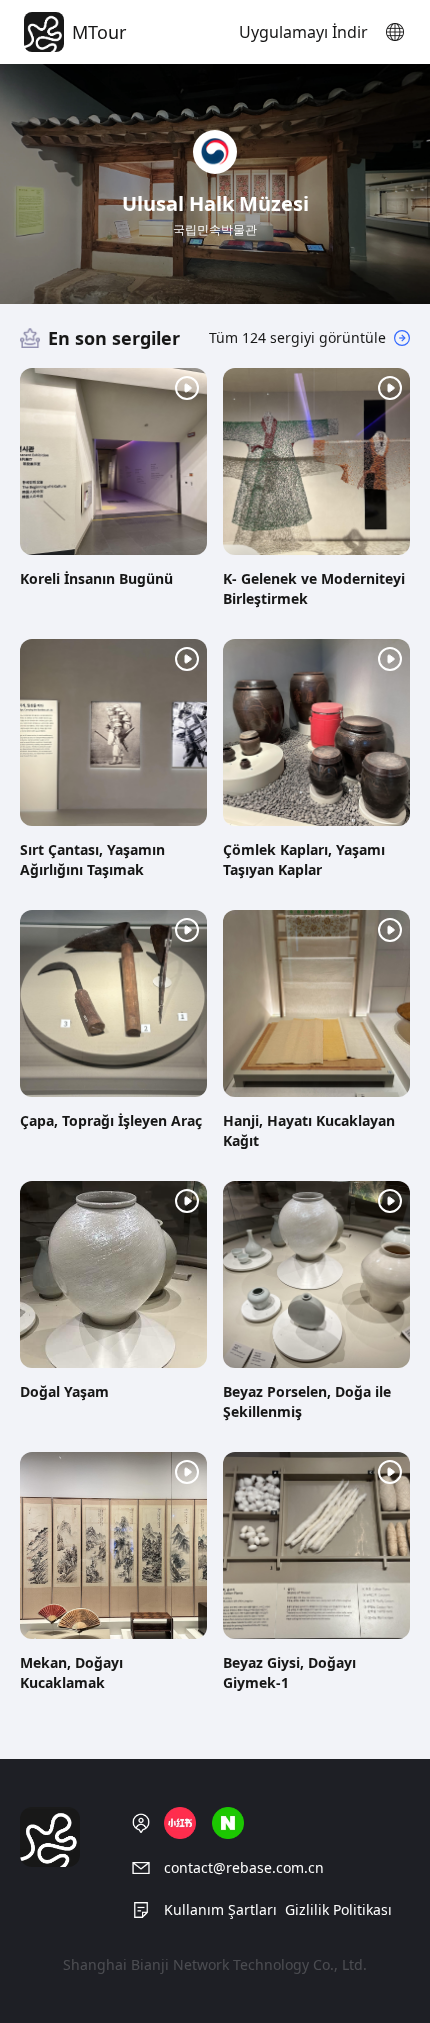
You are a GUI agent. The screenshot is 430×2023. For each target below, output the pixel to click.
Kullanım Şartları (220, 1909)
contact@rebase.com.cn (244, 1867)
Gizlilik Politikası (338, 1909)
